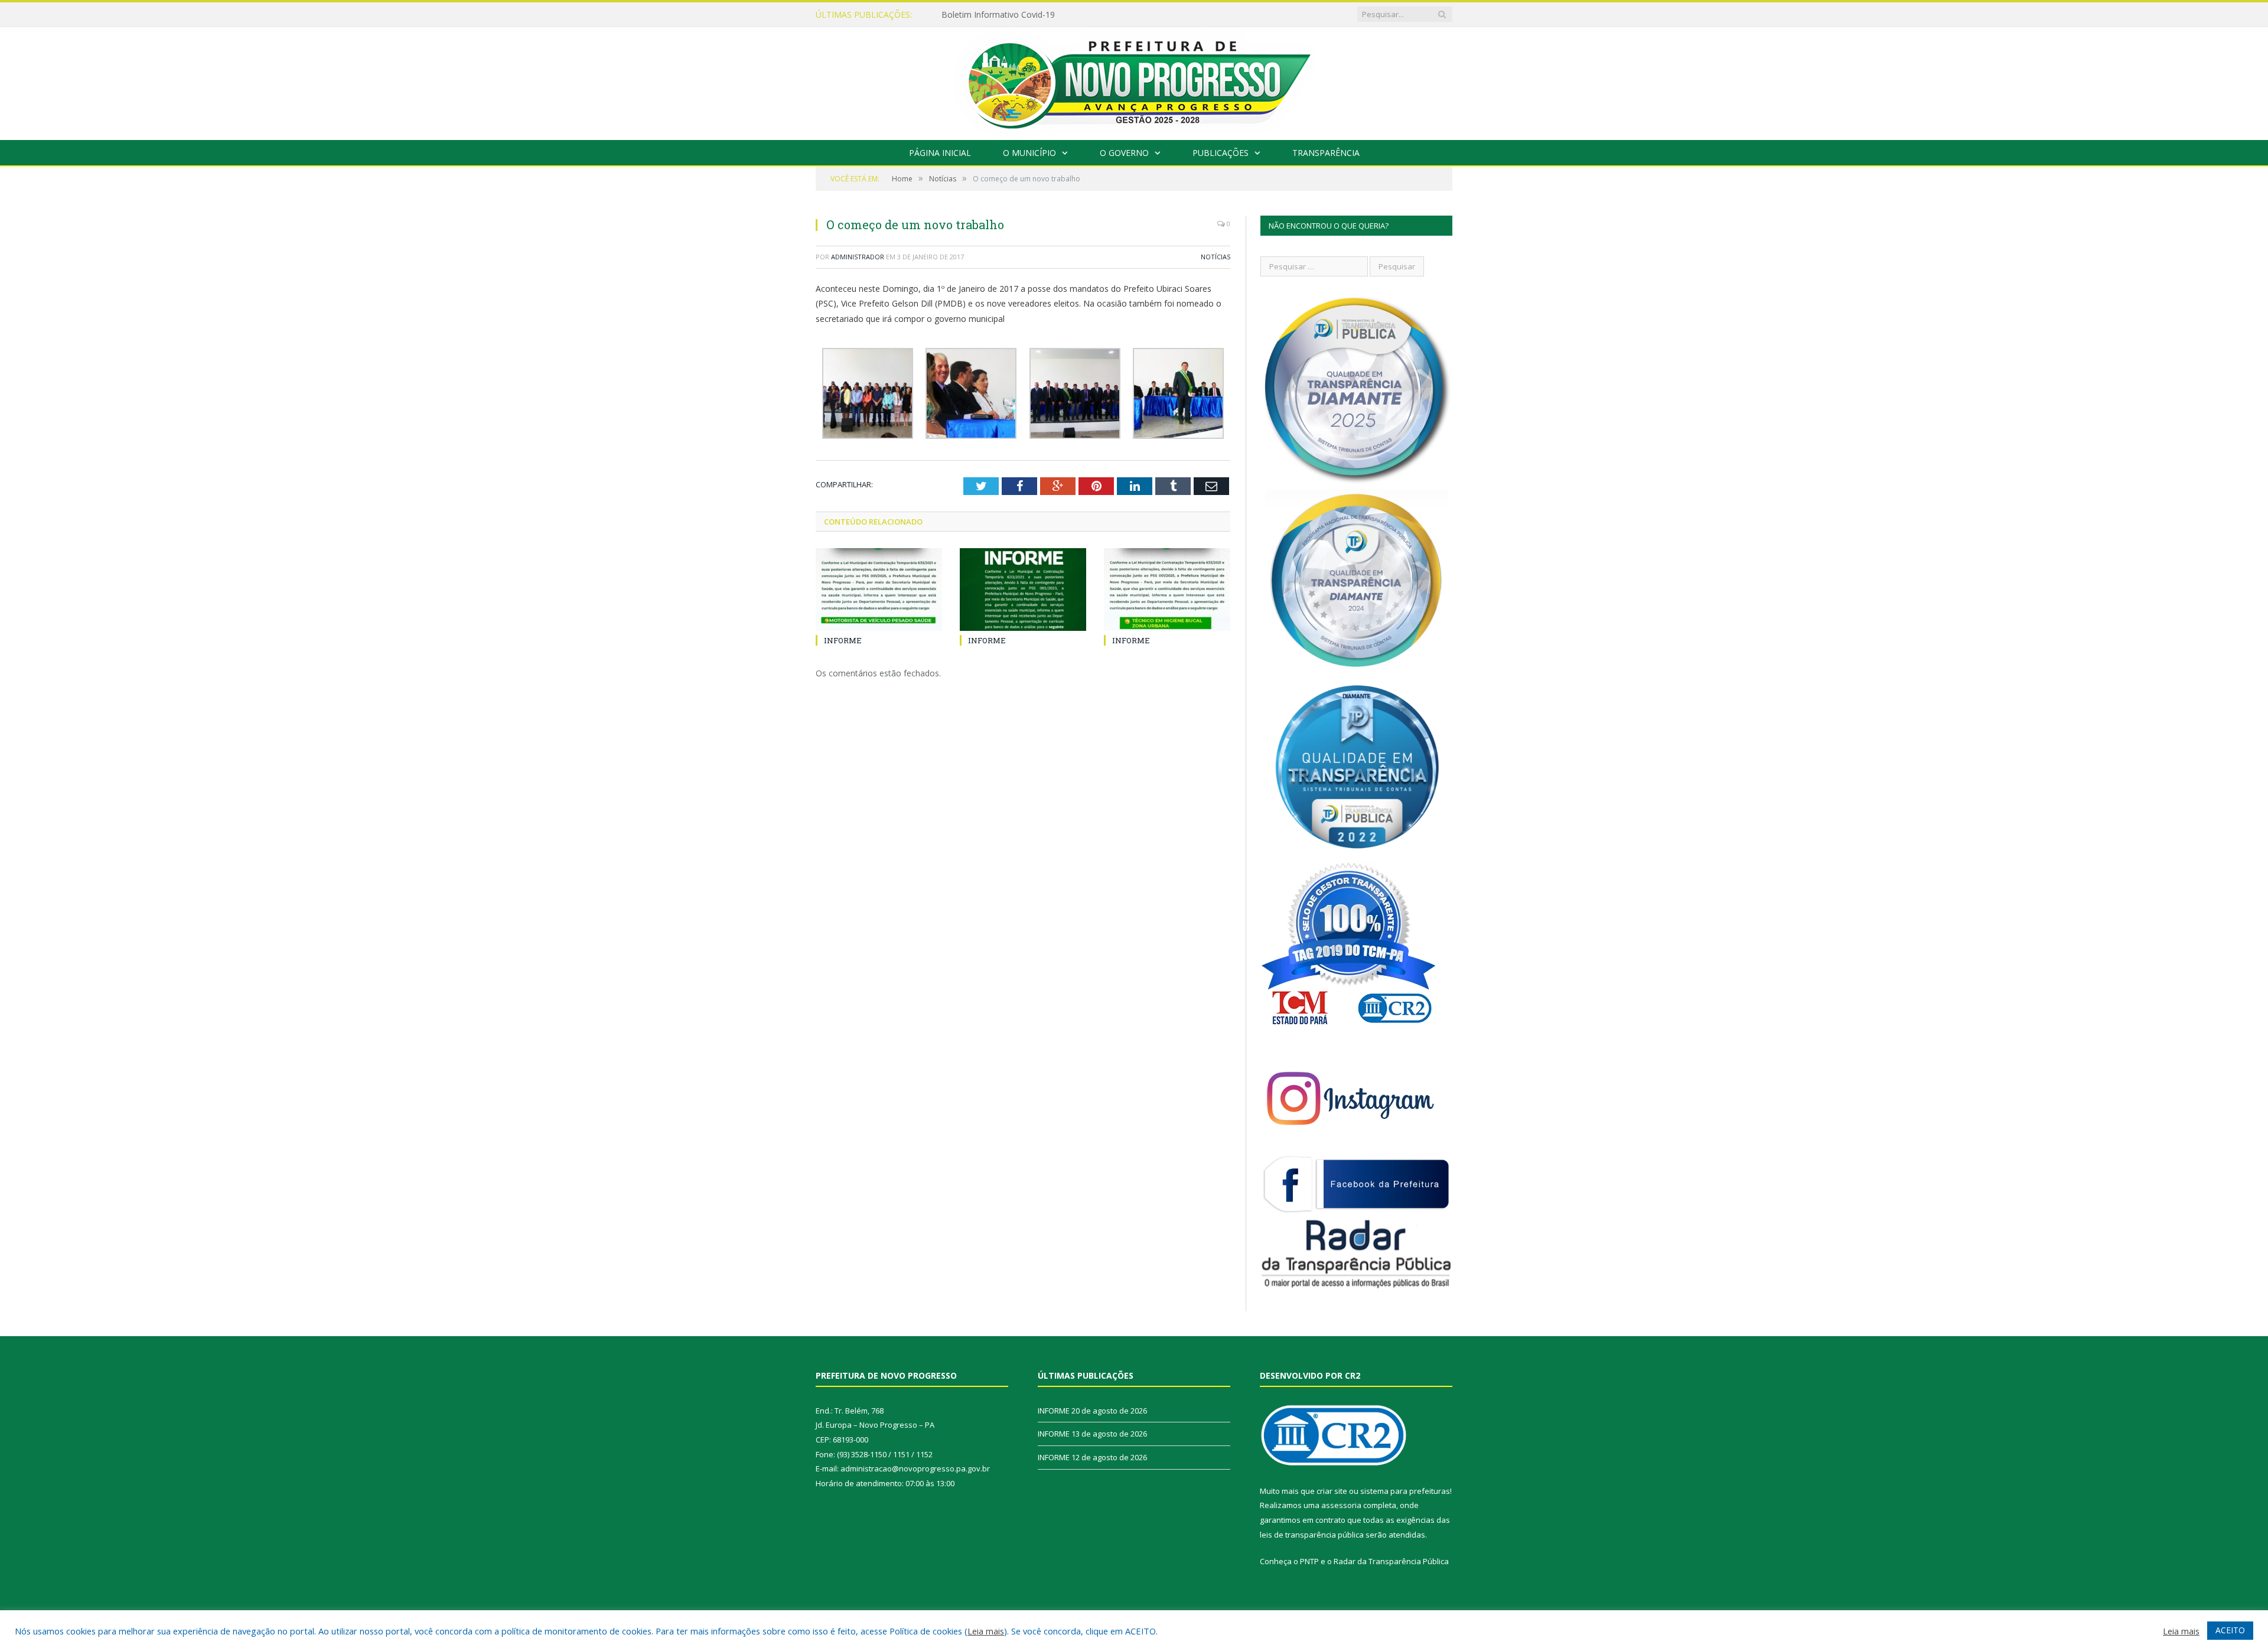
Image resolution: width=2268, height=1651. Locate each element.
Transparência (1326, 153)
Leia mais (986, 1631)
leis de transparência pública (1312, 1535)
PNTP (1309, 1561)
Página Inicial (940, 153)
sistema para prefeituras (1405, 1491)
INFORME (960, 15)
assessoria (1341, 1505)
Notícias (1216, 257)
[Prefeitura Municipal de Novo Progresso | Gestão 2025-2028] (1134, 81)
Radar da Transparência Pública (1391, 1561)
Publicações (1221, 153)
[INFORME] (879, 590)
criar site (1332, 1491)
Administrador (858, 257)
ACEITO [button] (2230, 1630)
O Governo (1124, 153)
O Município (1029, 153)
